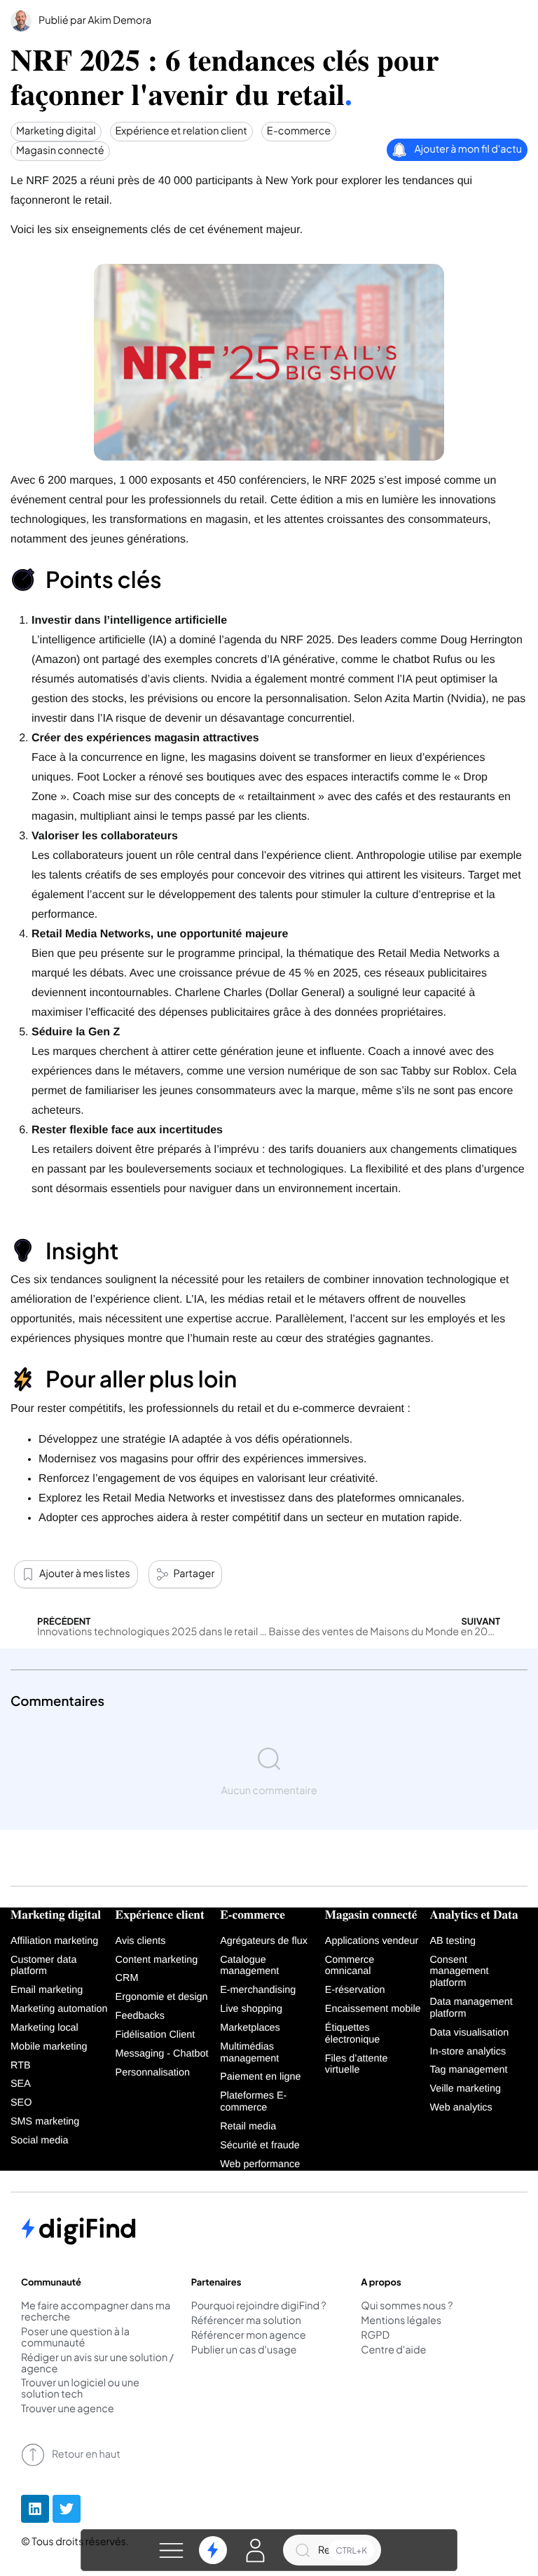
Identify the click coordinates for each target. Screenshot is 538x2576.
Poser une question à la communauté (75, 2338)
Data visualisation (469, 2033)
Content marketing (157, 1960)
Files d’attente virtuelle (357, 2065)
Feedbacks (140, 2016)
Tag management (468, 2070)
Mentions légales (401, 2321)
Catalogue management (249, 1966)
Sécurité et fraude (260, 2145)
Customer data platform (43, 1966)
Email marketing (47, 1990)
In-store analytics (468, 2052)
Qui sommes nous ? (407, 2306)
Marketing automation (59, 2009)
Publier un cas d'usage (244, 2351)
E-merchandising (258, 1990)
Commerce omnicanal (350, 1966)
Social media (39, 2141)
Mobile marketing (49, 2047)
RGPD (375, 2336)
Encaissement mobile (373, 2009)
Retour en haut (86, 2454)
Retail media (248, 2127)
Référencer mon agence (249, 2336)
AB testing (453, 1941)
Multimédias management (249, 2053)
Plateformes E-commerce (253, 2102)
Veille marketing (465, 2089)
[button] (171, 2550)
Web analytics (461, 2108)
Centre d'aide (393, 2351)
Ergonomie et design (162, 1997)
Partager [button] (194, 1574)
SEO (21, 2103)
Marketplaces (250, 2028)
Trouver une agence (68, 2409)
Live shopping (251, 2009)
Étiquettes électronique (352, 2034)
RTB (21, 2066)
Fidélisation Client (156, 2035)
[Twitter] (67, 2509)
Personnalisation (153, 2073)
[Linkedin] (35, 2509)
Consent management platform (459, 1972)
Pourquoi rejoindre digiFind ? (259, 2306)
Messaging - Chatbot (162, 2054)
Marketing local (44, 2028)
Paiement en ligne (260, 2077)
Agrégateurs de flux (264, 1941)
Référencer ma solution (246, 2321)
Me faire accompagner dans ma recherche (96, 2312)
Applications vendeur (372, 1941)
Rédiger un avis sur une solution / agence (97, 2364)
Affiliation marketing (54, 1941)
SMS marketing (45, 2122)
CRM (127, 1978)
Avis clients (141, 1941)
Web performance (260, 2164)
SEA (21, 2084)
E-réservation (355, 1990)
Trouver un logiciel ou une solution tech (80, 2389)
